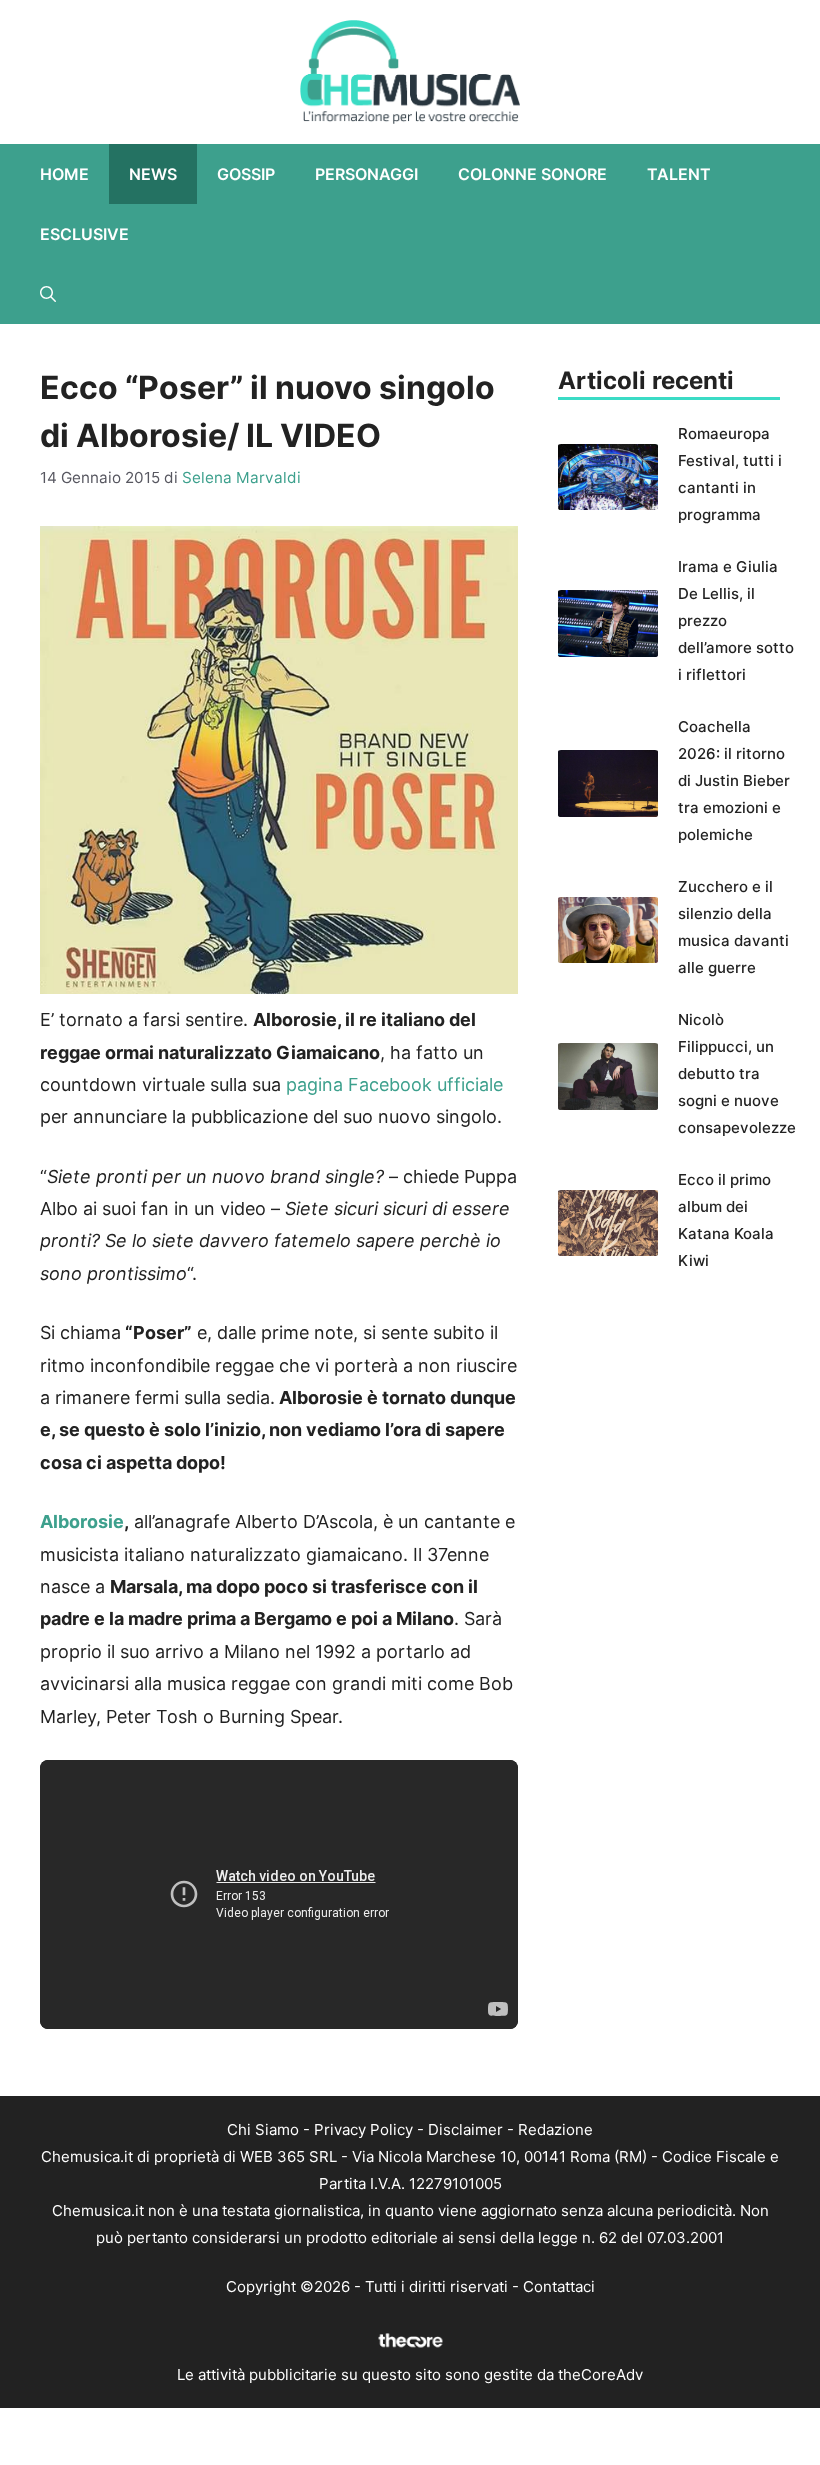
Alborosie (82, 1521)
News (153, 174)
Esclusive (84, 234)
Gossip (246, 174)
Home (64, 174)
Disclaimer (465, 2129)
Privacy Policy (363, 2129)
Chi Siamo (263, 2129)
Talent (679, 174)
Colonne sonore (532, 174)
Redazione (555, 2129)
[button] (48, 294)
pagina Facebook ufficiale (392, 1084)
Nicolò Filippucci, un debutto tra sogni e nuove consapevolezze (737, 1073)
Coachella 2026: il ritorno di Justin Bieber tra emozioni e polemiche (734, 780)
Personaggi (366, 174)
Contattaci (559, 2286)
